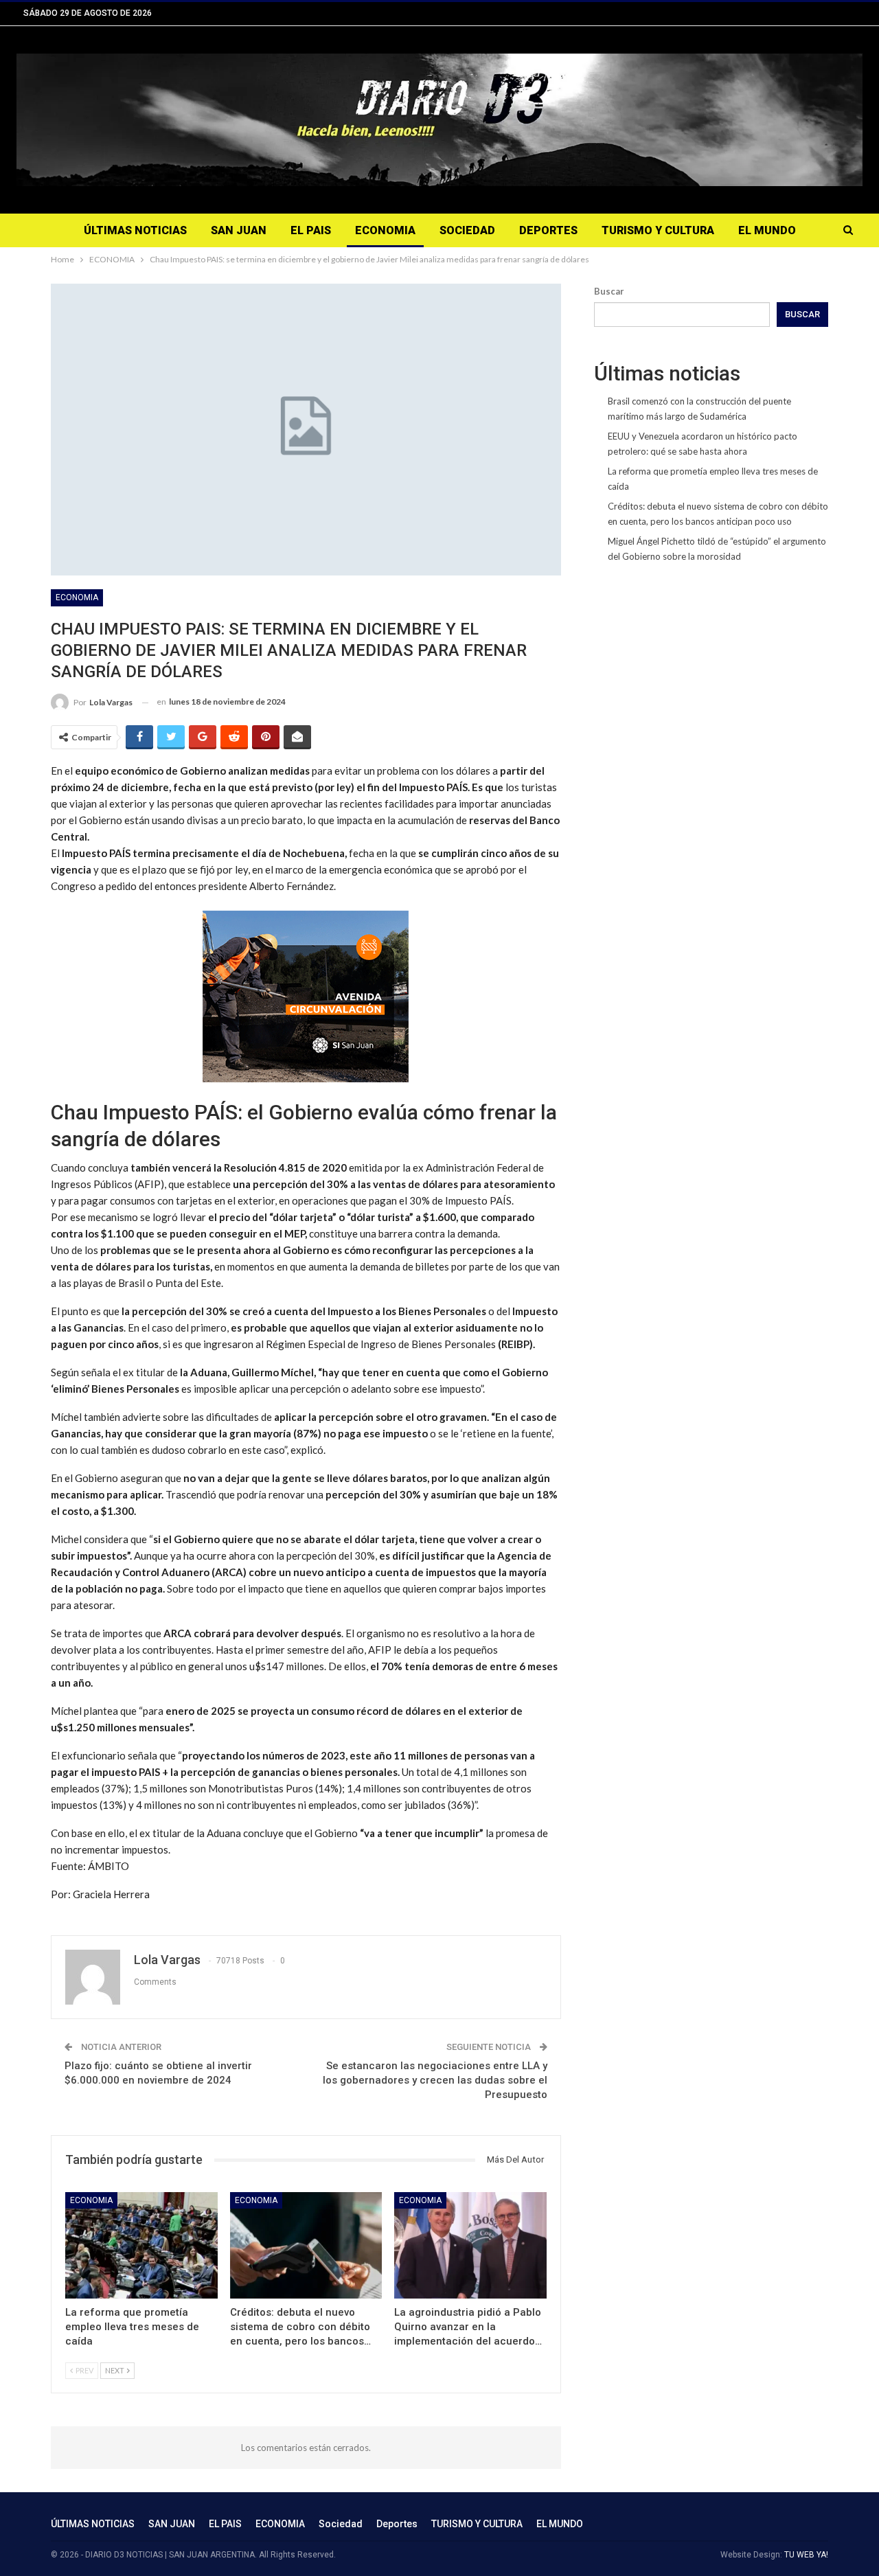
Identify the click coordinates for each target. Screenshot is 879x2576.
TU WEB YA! (806, 2555)
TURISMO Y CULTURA (658, 230)
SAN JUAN (239, 230)
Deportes (548, 230)
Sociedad (467, 230)
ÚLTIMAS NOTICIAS (135, 230)
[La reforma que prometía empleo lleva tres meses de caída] (141, 2245)
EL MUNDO (767, 230)
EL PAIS (311, 230)
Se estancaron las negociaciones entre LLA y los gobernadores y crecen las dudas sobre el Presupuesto (435, 2080)
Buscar (609, 291)
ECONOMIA (385, 230)
